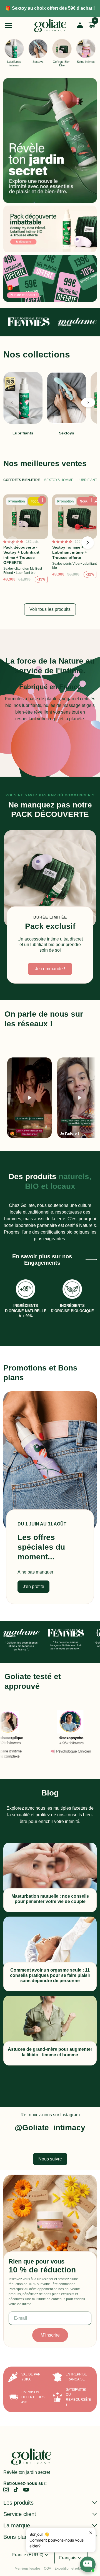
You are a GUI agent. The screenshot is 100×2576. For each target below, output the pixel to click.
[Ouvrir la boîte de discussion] (88, 2564)
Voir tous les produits (50, 609)
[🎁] (50, 278)
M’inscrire (50, 2335)
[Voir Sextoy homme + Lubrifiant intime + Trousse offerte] (74, 540)
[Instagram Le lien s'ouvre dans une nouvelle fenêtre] (6, 2489)
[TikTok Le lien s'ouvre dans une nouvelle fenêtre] (16, 2489)
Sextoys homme (59, 480)
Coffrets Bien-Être (22, 480)
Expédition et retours (70, 2569)
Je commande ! (50, 969)
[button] (88, 403)
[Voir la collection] (50, 141)
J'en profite (33, 1586)
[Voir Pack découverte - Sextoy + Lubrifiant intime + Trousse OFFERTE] (26, 540)
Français (71, 2558)
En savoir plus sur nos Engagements (42, 1260)
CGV (47, 2569)
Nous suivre (50, 2159)
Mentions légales (28, 2569)
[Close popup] (91, 2533)
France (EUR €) (31, 2555)
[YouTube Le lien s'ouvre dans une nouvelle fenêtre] (26, 2489)
